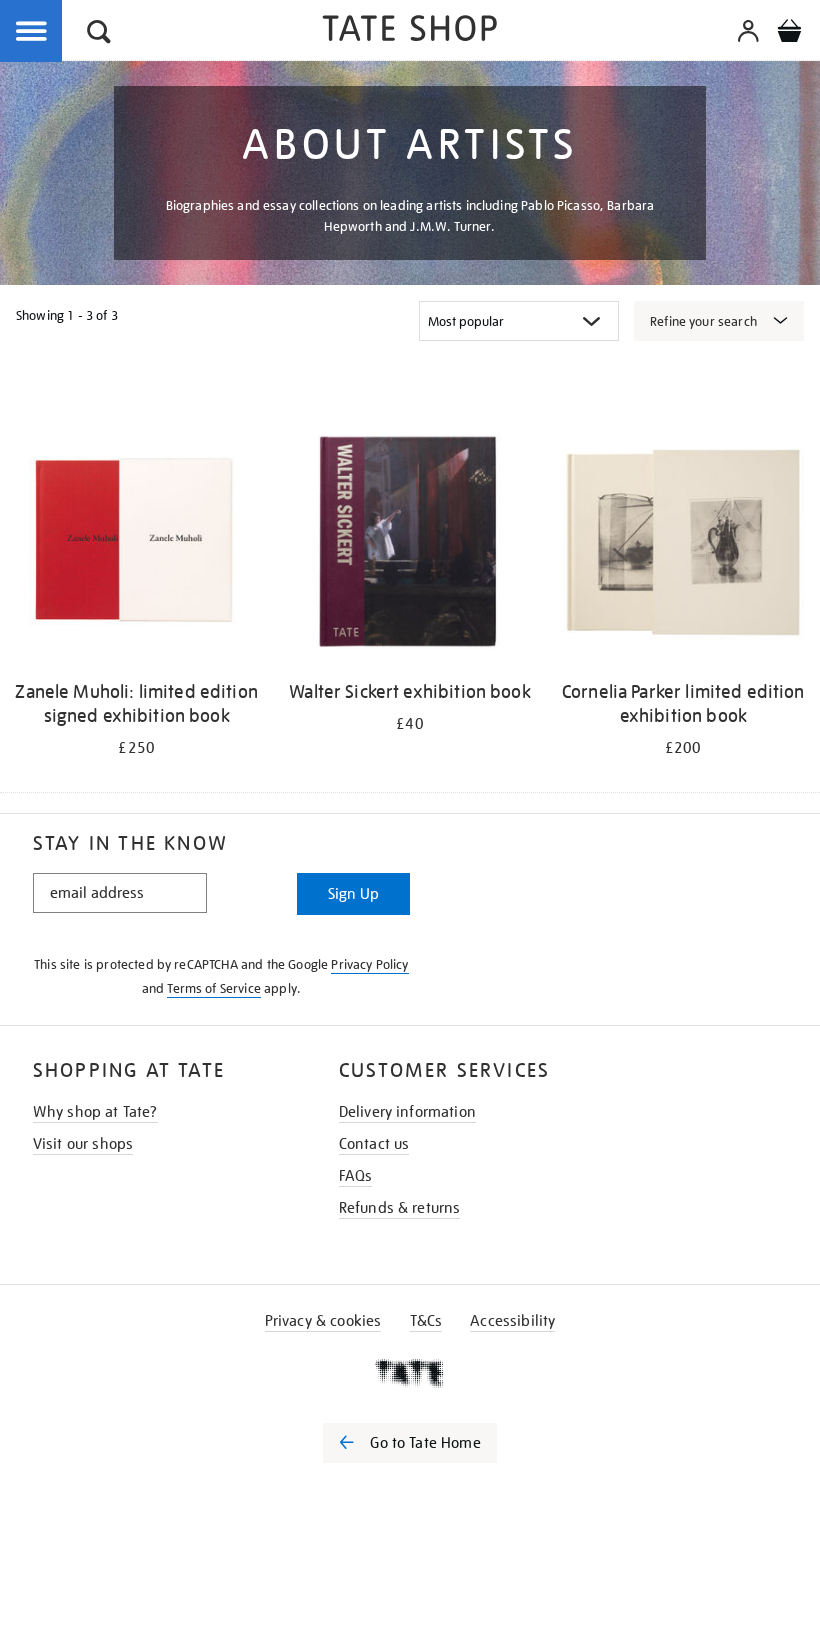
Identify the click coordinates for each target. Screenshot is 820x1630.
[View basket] (789, 34)
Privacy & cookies (323, 1321)
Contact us (374, 1144)
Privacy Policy (369, 964)
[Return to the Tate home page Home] (410, 31)
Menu (32, 32)
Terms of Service (214, 988)
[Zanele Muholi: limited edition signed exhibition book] (136, 545)
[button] (99, 34)
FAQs (356, 1176)
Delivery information (407, 1112)
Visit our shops (83, 1144)
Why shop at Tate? (95, 1112)
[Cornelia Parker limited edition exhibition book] (683, 545)
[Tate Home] (410, 1373)
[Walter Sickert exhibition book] (409, 545)
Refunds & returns (400, 1208)
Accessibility (512, 1321)
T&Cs (426, 1321)
